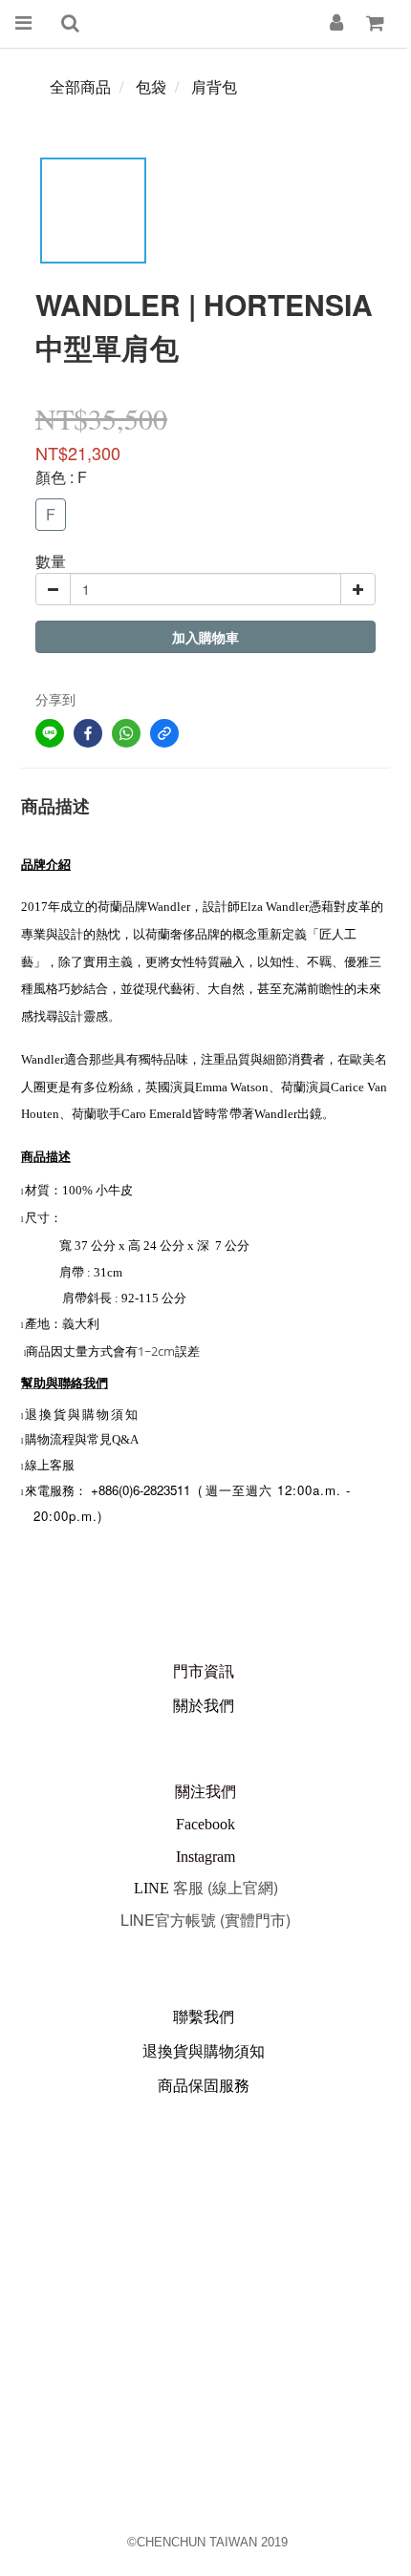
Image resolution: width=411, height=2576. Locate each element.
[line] (50, 733)
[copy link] (164, 733)
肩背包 (214, 86)
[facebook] (88, 733)
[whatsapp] (126, 733)
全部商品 (80, 86)
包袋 (151, 86)
